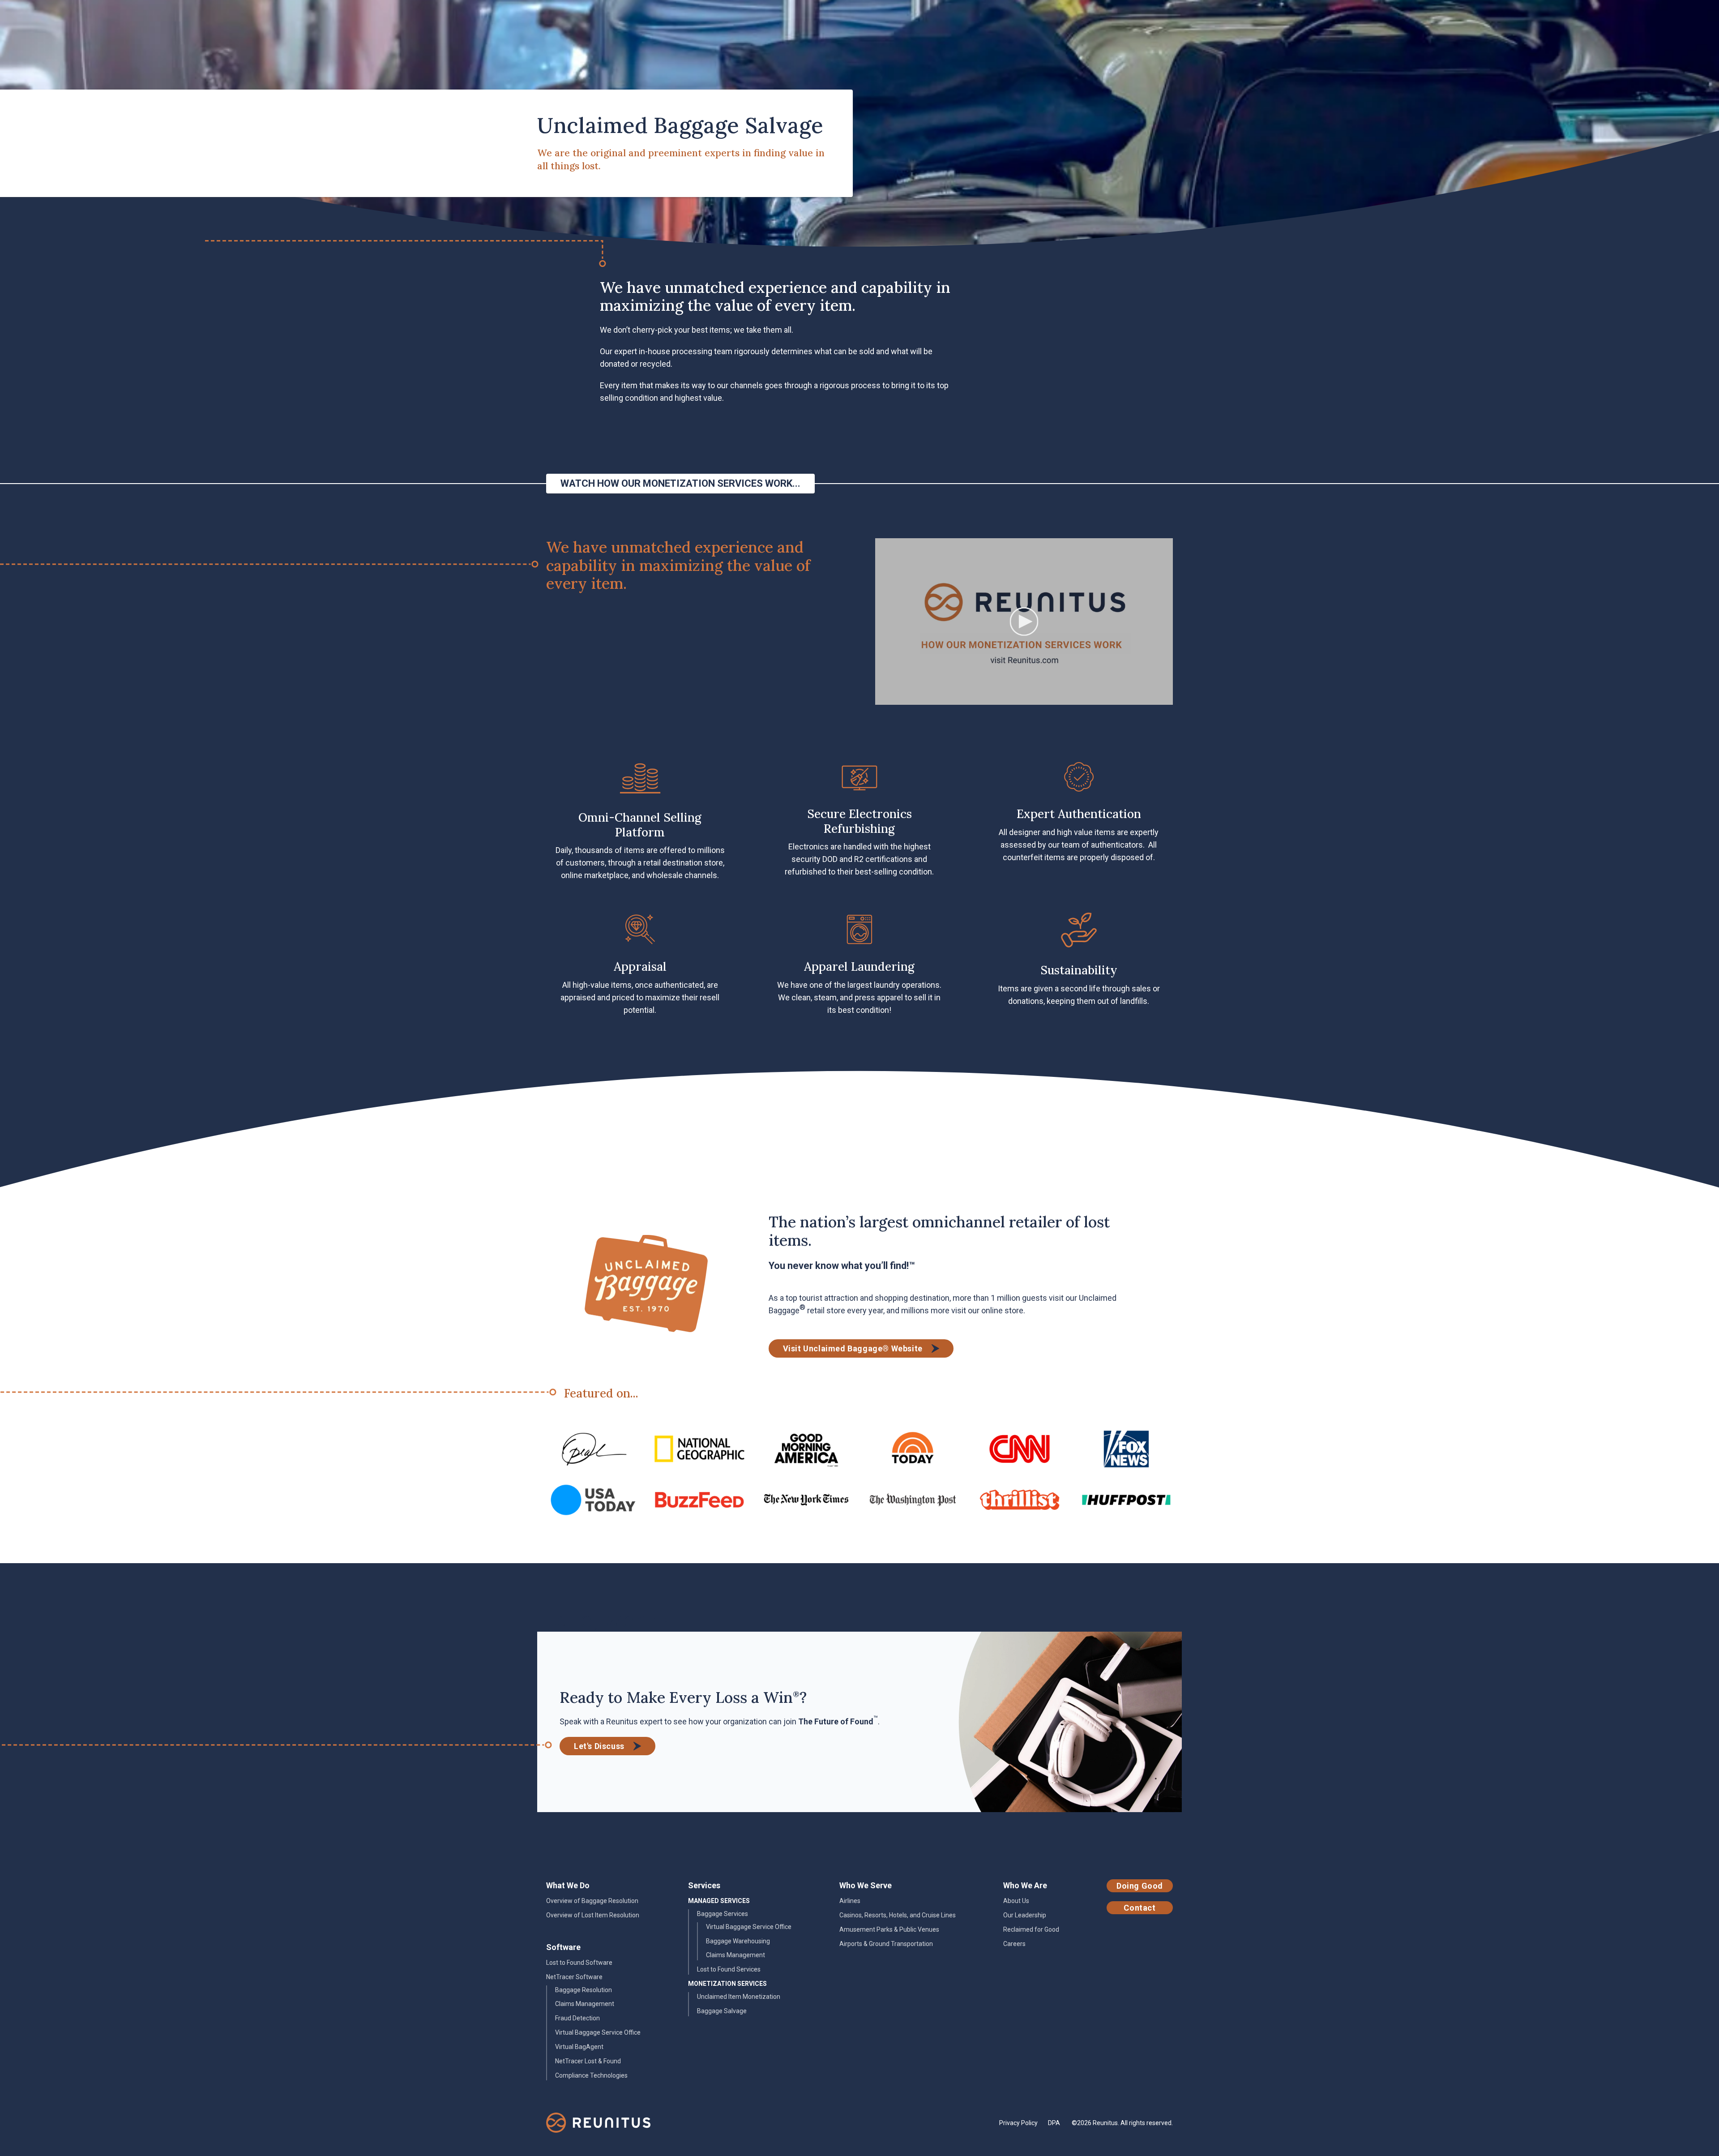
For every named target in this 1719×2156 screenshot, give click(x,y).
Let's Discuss (599, 1746)
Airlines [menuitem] (850, 1901)
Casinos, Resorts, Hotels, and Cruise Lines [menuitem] (898, 1915)
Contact (1140, 1908)
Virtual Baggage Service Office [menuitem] (598, 2032)
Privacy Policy (1018, 2123)
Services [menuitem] (704, 1885)
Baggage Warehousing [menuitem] (738, 1941)
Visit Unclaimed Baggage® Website (853, 1348)
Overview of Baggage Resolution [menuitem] (592, 1901)
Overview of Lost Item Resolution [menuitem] (593, 1915)
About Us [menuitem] (1016, 1901)
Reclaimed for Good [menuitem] (1031, 1929)
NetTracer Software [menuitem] (574, 1977)
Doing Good (1140, 1886)
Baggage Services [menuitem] (723, 1914)
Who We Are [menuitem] (1025, 1885)
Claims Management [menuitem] (585, 2004)
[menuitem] (719, 1901)
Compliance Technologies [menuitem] (591, 2075)
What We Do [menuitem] (568, 1885)
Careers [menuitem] (1014, 1944)
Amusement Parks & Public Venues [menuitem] (889, 1929)
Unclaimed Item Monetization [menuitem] (739, 1997)
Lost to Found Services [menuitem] (729, 1969)
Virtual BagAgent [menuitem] (579, 2047)
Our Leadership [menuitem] (1025, 1915)
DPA (1054, 2123)
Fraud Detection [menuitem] (577, 2018)
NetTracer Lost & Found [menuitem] (588, 2061)
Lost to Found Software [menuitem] (579, 1963)
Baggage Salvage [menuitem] (722, 2011)
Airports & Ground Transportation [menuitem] (886, 1944)
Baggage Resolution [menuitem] (584, 1990)
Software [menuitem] (563, 1947)
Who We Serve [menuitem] (866, 1885)
